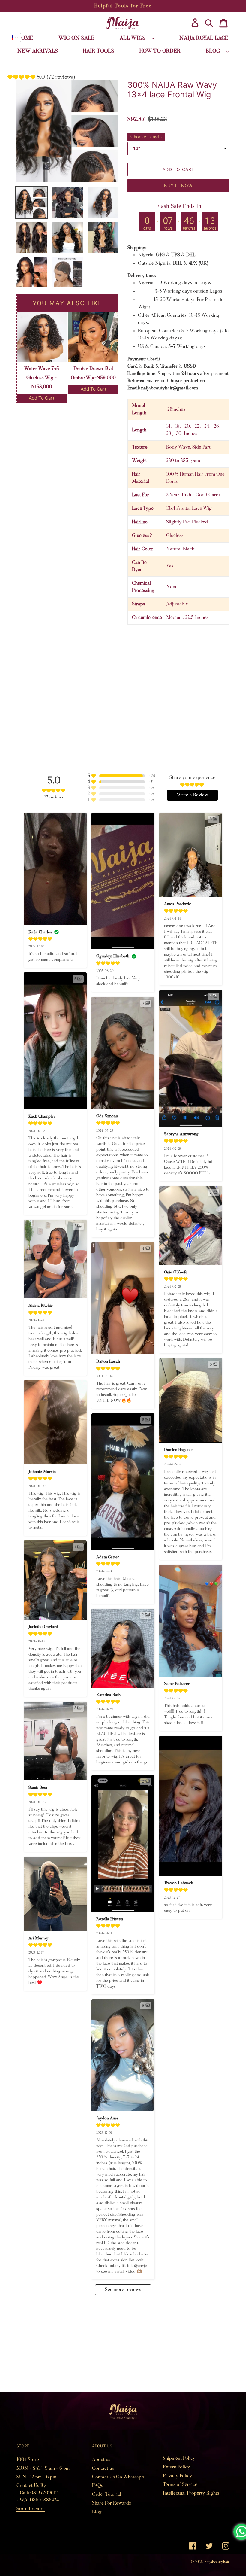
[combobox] (15, 38)
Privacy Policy (178, 2476)
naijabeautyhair (217, 2562)
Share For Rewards (112, 2503)
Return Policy (177, 2467)
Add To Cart (42, 398)
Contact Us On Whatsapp (118, 2477)
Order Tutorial (107, 2495)
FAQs (98, 2486)
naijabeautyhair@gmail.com (170, 388)
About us (101, 2460)
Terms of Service (180, 2485)
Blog (97, 2512)
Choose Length (146, 137)
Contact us (103, 2468)
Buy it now (178, 186)
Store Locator (31, 2509)
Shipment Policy (179, 2459)
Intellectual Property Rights (191, 2493)
